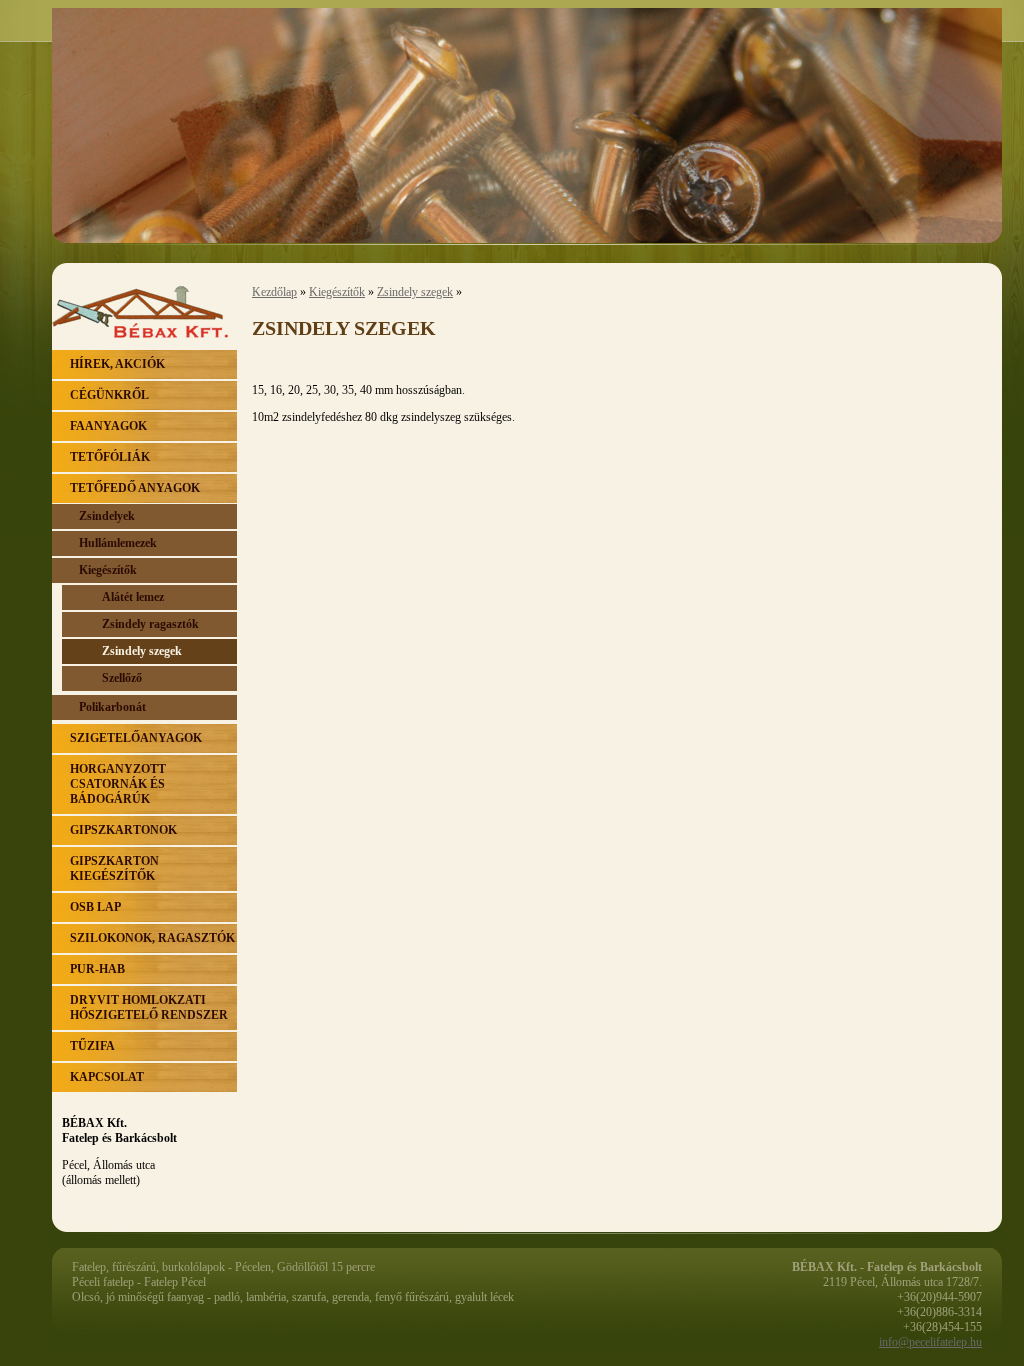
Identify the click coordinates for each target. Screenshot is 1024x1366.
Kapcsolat (107, 1077)
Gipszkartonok (123, 830)
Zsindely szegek (142, 651)
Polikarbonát (112, 707)
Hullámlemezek (118, 543)
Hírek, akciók (117, 364)
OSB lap (95, 907)
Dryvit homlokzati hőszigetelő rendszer (149, 1007)
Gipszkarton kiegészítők (114, 868)
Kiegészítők (108, 570)
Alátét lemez (133, 597)
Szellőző (122, 678)
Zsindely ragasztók (150, 624)
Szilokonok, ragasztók (152, 938)
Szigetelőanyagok (136, 738)
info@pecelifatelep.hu (930, 1342)
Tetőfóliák (110, 457)
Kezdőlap (274, 292)
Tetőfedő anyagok (135, 488)
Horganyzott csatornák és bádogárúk (118, 784)
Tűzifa (92, 1046)
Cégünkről (109, 395)
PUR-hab (97, 969)
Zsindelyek (107, 516)
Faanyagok (108, 426)
